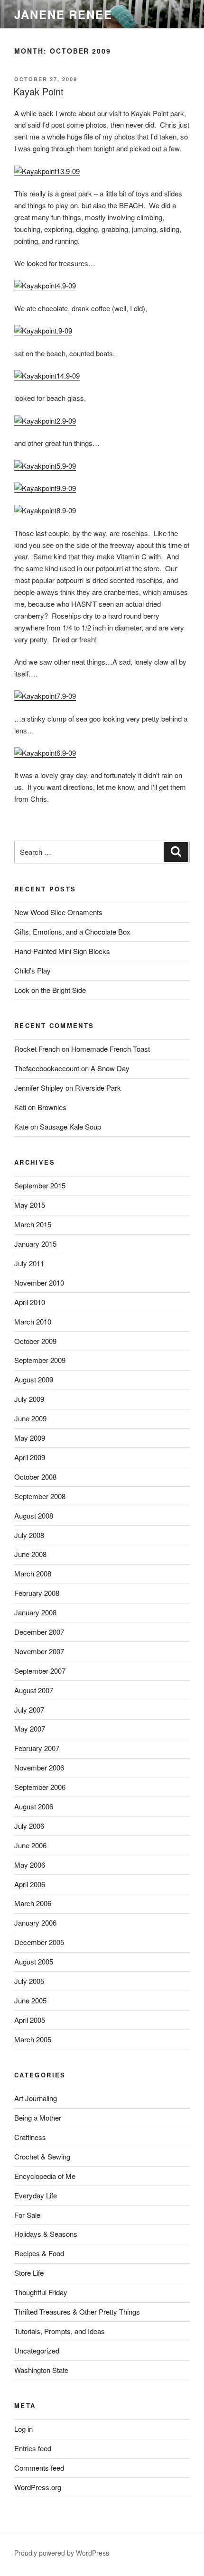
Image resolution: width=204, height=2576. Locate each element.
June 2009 (30, 1418)
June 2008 (30, 1554)
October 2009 (35, 1341)
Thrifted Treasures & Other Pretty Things (77, 2312)
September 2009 (40, 1360)
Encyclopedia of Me (45, 2176)
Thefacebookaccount (47, 1068)
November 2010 (39, 1283)
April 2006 (30, 1884)
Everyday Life (36, 2195)
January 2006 (35, 1923)
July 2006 (29, 1826)
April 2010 (30, 1302)
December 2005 (39, 1942)
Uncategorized (37, 2350)
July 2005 (29, 1981)
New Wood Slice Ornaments (58, 912)
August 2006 (34, 1806)
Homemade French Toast (111, 1049)
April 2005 (30, 2020)
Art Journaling (36, 2098)
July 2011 (29, 1263)
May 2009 (30, 1438)
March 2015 (33, 1224)
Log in (23, 2429)
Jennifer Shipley (39, 1088)
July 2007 (29, 1710)
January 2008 (35, 1612)
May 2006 (30, 1865)
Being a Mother (38, 2117)
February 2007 (37, 1748)
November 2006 (39, 1767)
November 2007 (39, 1651)
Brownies (52, 1107)
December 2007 (39, 1632)
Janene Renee (63, 14)
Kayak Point (38, 91)
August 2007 (34, 1690)
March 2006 (33, 1903)
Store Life (29, 2273)
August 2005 (34, 1961)
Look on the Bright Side (50, 990)
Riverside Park (98, 1088)
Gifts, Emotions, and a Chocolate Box (72, 931)
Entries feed (33, 2448)
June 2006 (30, 1845)
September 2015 (40, 1185)
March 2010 (33, 1321)
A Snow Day (110, 1068)
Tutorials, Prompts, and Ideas (60, 2331)
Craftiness (30, 2137)
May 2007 (30, 1728)
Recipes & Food (39, 2253)
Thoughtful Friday (41, 2292)
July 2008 (29, 1535)
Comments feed (39, 2468)
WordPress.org (38, 2487)
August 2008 (34, 1515)
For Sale (27, 2215)
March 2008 (33, 1573)
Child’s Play (32, 970)
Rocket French (37, 1049)
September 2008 (40, 1496)
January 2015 (35, 1244)
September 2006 (40, 1787)
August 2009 (34, 1379)
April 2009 (30, 1457)
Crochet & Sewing (42, 2156)
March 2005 (33, 2039)
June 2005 (30, 2000)
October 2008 (35, 1477)
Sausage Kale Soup (70, 1126)
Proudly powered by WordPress (62, 2553)
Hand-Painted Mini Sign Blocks (62, 951)
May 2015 (30, 1205)
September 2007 (40, 1671)
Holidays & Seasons (46, 2234)
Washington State (41, 2370)
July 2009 (29, 1399)
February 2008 (37, 1593)
